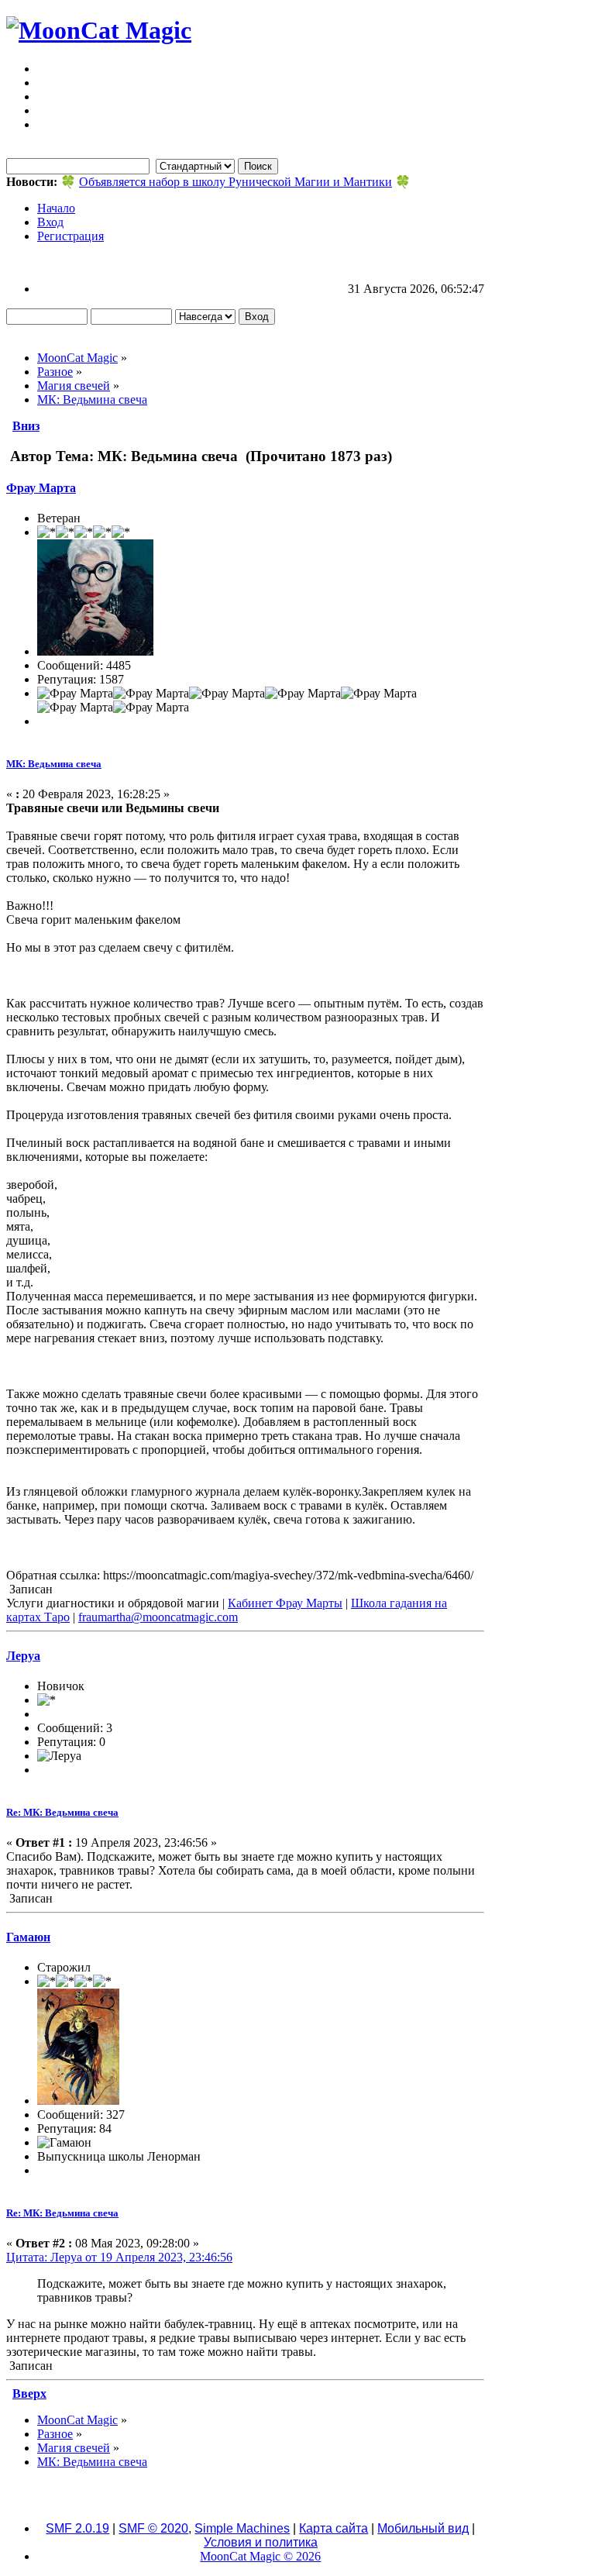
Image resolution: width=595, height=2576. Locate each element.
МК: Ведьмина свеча (54, 764)
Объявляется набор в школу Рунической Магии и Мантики (236, 182)
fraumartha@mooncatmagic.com (158, 1617)
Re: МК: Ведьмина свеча (62, 1812)
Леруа (23, 1656)
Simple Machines (242, 2528)
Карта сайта (334, 2528)
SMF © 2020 (153, 2528)
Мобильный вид (423, 2528)
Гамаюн (28, 1937)
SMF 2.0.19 (77, 2528)
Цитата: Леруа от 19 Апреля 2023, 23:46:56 (119, 2257)
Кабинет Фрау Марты (285, 1603)
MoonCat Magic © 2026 (260, 2556)
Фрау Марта (41, 488)
